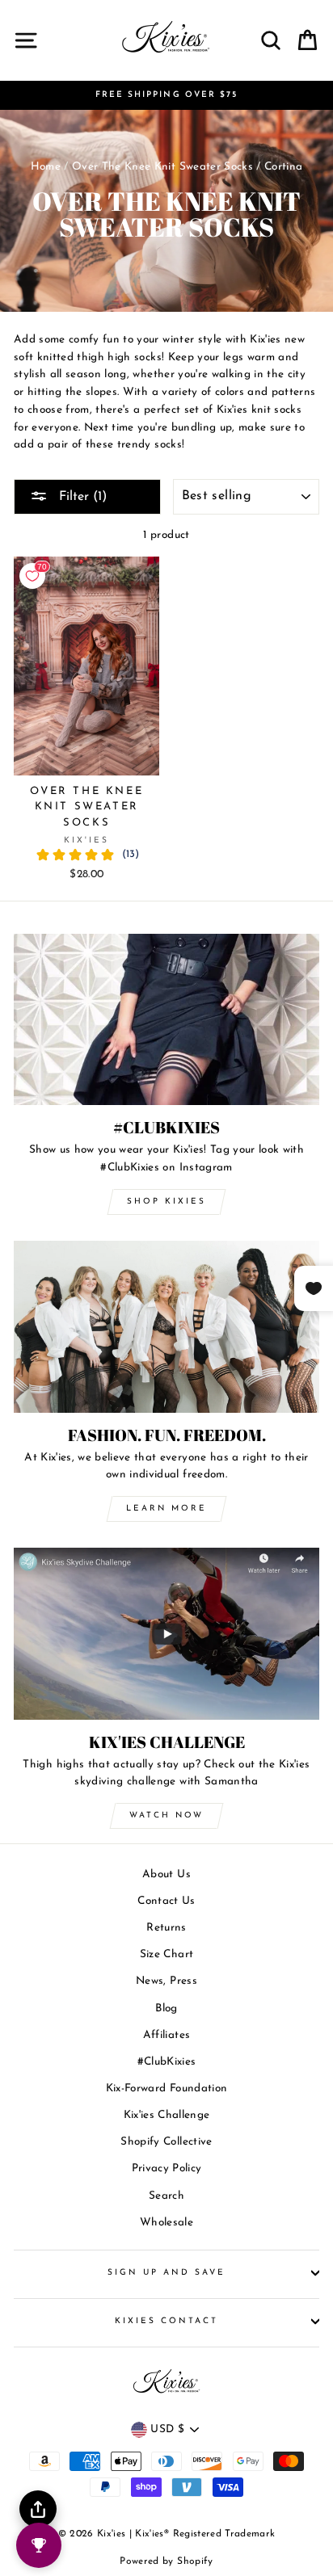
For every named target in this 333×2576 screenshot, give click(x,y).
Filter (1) (81, 497)
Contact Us (166, 1901)
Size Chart (166, 1954)
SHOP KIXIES (166, 1202)
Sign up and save (167, 2273)
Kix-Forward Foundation (166, 2089)
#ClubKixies (167, 2062)
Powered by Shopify (166, 2561)
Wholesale (166, 2223)
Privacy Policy (167, 2168)
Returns (166, 1928)
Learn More (166, 1509)
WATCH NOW (166, 1815)
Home (46, 167)
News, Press (166, 1981)
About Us (166, 1874)
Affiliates (166, 2035)
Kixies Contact (167, 2321)
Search (166, 2196)
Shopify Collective (166, 2142)
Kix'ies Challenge (167, 2115)
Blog (166, 2009)
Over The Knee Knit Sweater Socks (162, 167)
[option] (166, 95)
